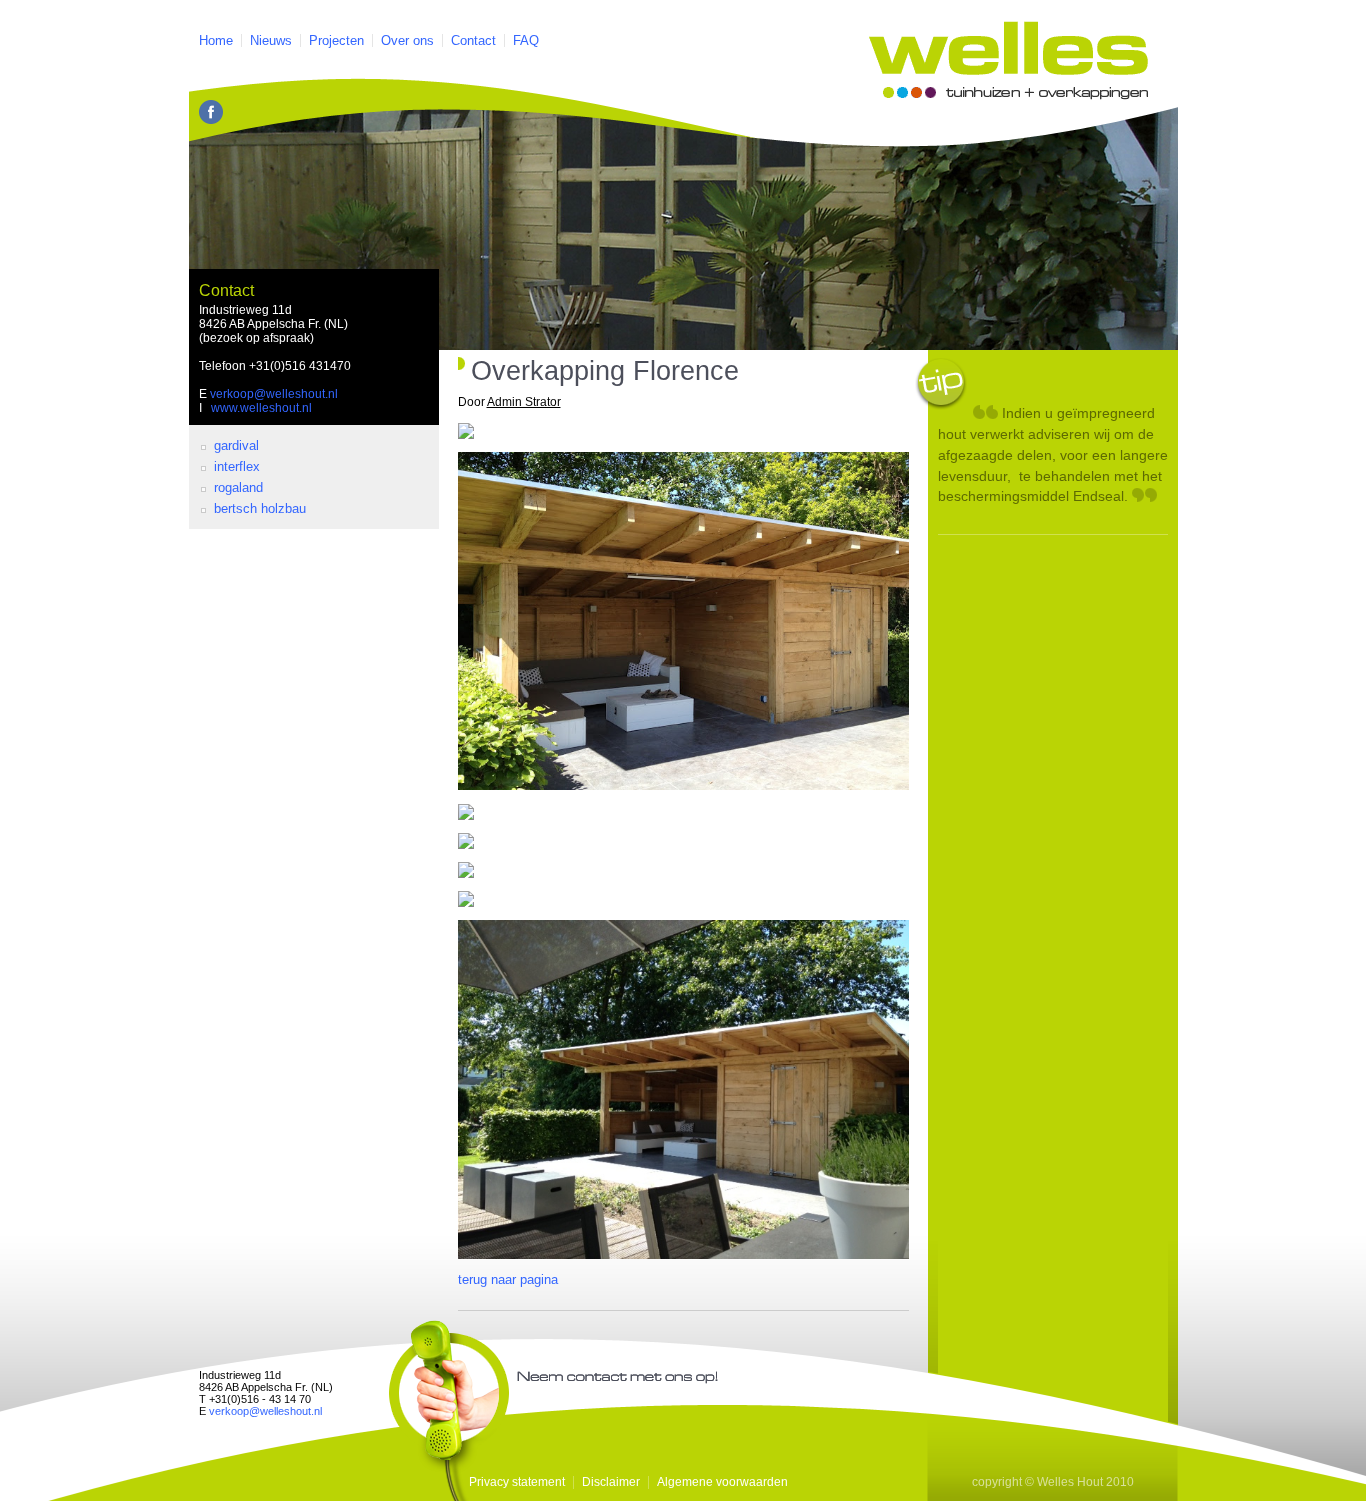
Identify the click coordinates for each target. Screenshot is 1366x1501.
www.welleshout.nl (261, 408)
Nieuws (271, 40)
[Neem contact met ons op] (449, 1410)
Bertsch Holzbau (260, 508)
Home (216, 40)
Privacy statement (517, 1482)
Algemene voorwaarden (722, 1482)
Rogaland (238, 487)
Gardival (236, 445)
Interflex (237, 466)
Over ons (407, 40)
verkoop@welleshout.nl (274, 394)
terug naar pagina (508, 1279)
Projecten (336, 40)
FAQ (526, 40)
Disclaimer (611, 1482)
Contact (473, 40)
